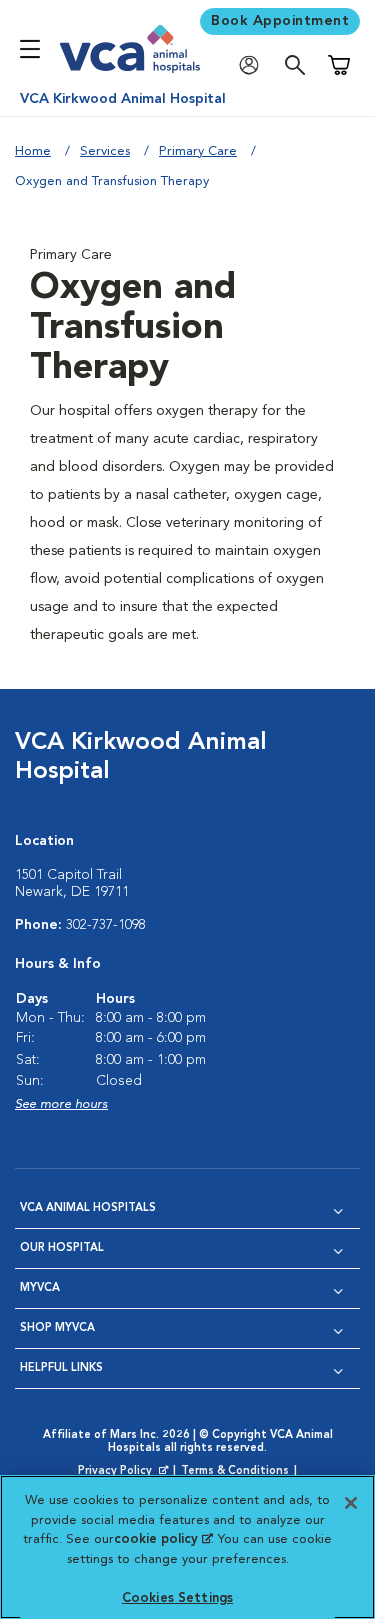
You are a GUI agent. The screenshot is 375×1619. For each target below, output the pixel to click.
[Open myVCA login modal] (254, 65)
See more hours (61, 1104)
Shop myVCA (57, 1328)
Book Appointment (280, 21)
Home (33, 151)
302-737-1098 (106, 925)
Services (105, 151)
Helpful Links (61, 1368)
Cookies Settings (177, 1598)
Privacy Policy (125, 1472)
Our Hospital (62, 1248)
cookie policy (163, 1539)
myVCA (40, 1288)
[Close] (351, 1503)
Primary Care (198, 151)
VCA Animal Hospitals (88, 1208)
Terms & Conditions (235, 1471)
